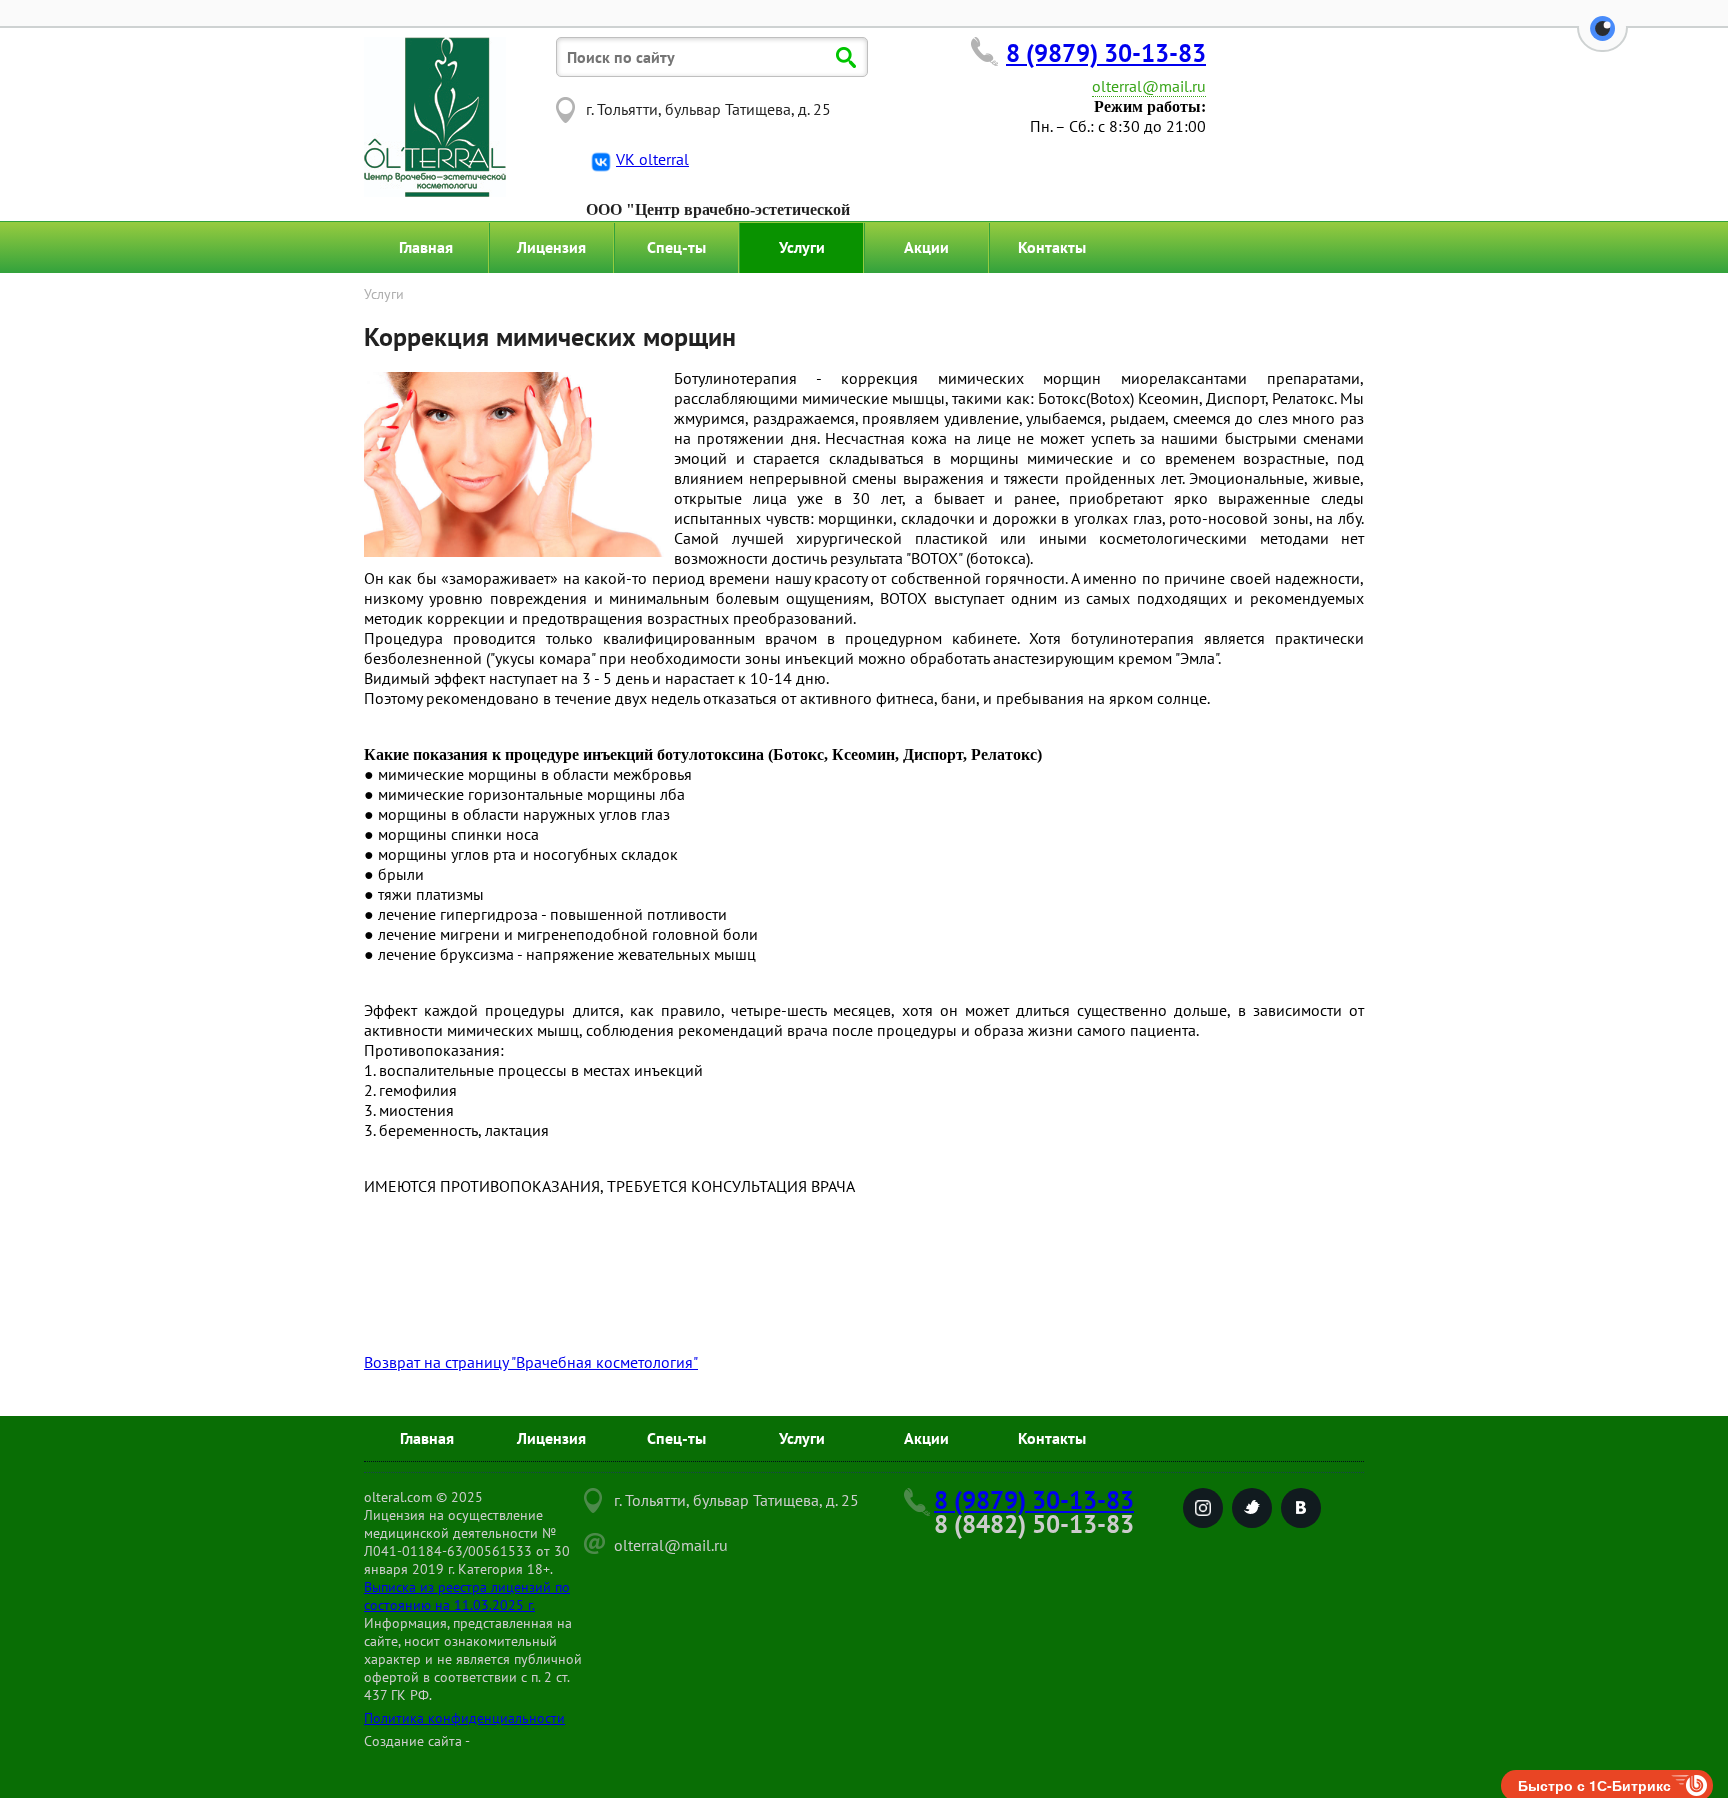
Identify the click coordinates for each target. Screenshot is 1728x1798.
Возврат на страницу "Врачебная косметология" (531, 1362)
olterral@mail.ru (1149, 86)
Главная (426, 247)
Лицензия (551, 247)
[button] (1602, 40)
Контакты (1052, 247)
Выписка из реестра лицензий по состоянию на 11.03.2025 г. (467, 1596)
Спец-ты (676, 247)
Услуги (802, 247)
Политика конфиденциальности (464, 1718)
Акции (926, 247)
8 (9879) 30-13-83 (1106, 53)
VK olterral (652, 159)
